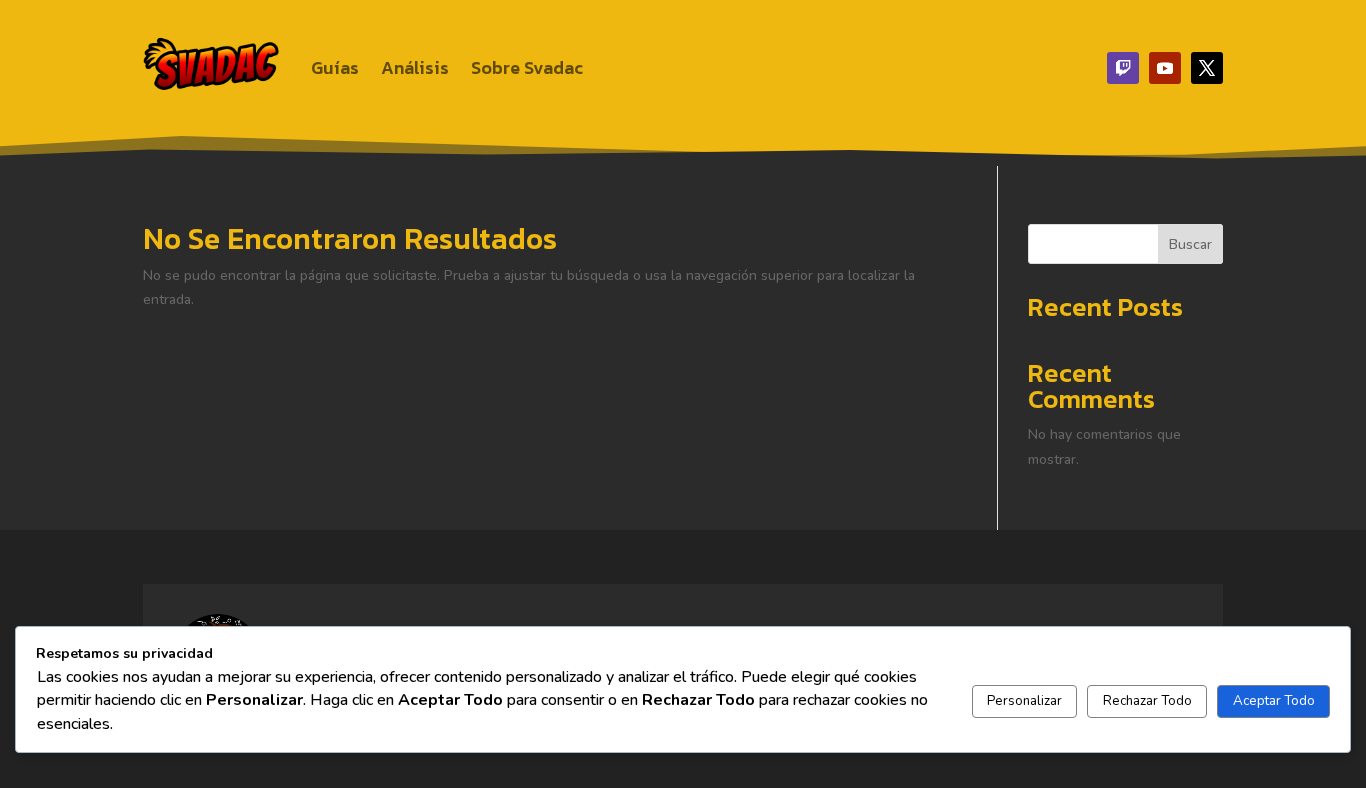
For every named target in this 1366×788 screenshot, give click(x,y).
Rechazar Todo (1147, 701)
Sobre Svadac (527, 67)
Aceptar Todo (1274, 701)
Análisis (415, 67)
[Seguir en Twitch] (1123, 68)
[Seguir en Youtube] (1165, 68)
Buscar (1190, 244)
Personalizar (1024, 701)
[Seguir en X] (1207, 68)
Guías (335, 67)
